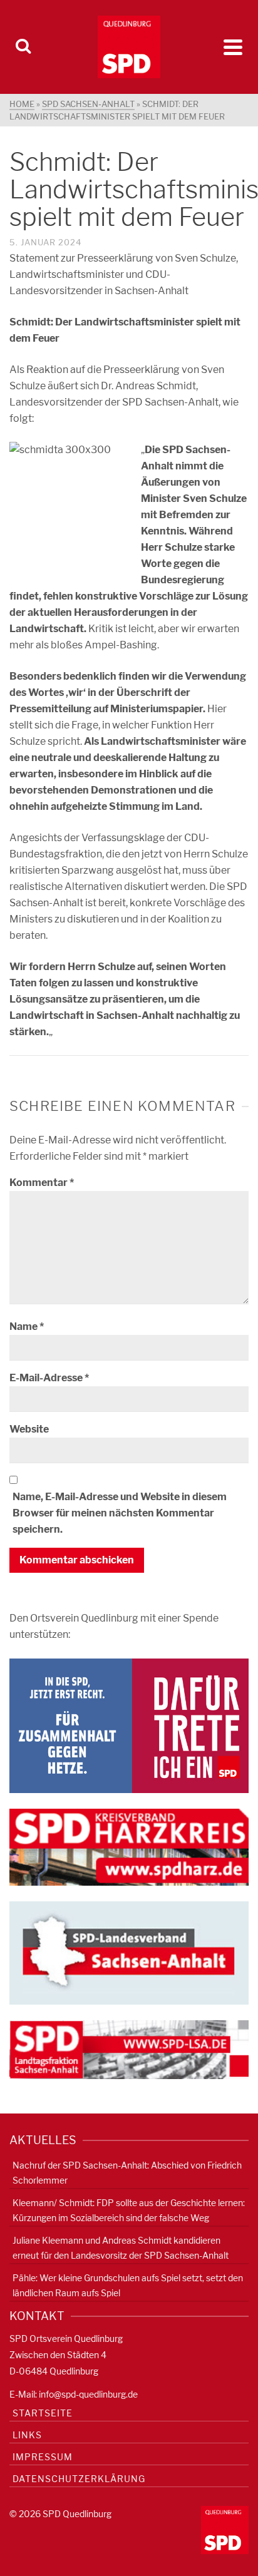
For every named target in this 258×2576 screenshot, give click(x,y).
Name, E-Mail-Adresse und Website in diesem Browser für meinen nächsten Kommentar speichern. (120, 1513)
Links (27, 2435)
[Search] (23, 47)
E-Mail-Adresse (49, 1378)
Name (27, 1326)
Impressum (43, 2457)
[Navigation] (233, 47)
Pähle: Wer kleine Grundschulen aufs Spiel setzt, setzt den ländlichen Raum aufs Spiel (128, 2285)
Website (29, 1429)
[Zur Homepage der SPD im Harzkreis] (129, 1847)
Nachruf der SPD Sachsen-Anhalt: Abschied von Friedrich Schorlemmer (127, 2173)
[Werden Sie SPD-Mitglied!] (129, 1725)
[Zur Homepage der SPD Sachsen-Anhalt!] (129, 1952)
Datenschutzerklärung (79, 2479)
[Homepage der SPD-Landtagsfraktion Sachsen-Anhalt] (129, 2049)
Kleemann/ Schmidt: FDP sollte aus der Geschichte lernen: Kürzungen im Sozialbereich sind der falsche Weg (129, 2210)
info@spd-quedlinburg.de (88, 2394)
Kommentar (42, 1183)
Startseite (43, 2413)
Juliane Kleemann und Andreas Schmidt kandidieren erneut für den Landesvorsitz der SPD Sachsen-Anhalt (121, 2248)
